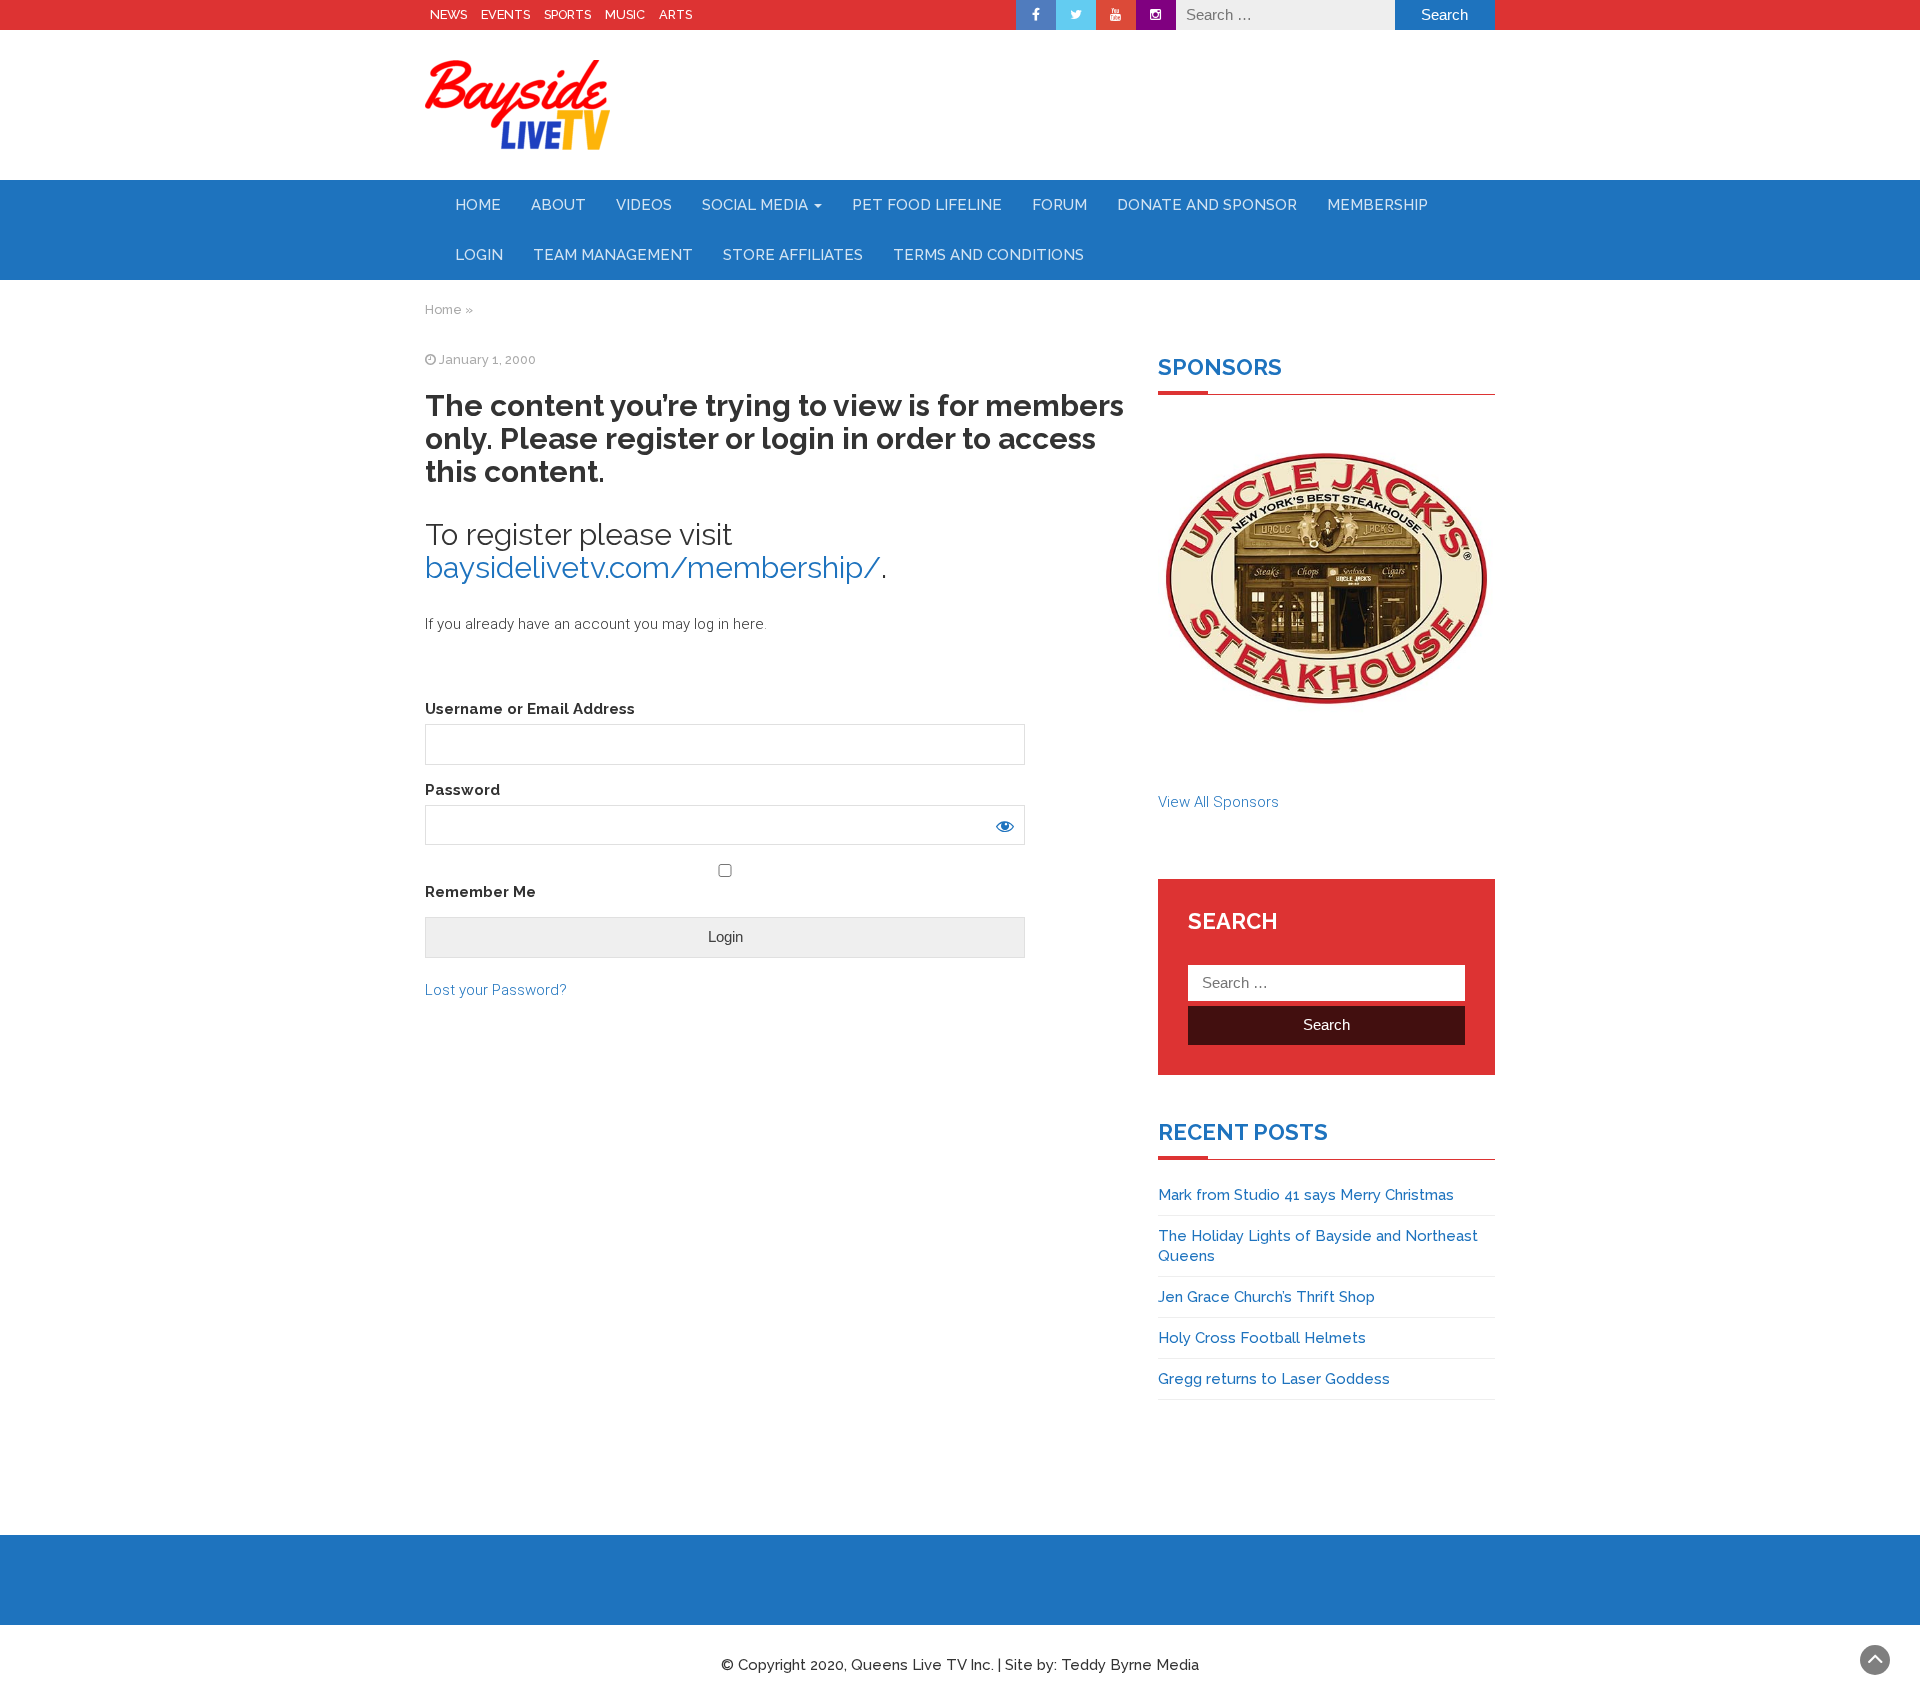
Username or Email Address (530, 709)
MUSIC (625, 14)
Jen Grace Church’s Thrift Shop (1266, 1297)
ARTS (675, 14)
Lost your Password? (496, 990)
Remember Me (480, 892)
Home (478, 205)
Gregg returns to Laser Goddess (1274, 1379)
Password (462, 790)
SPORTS (567, 14)
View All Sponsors (1218, 802)
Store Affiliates (793, 255)
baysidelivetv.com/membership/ (653, 567)
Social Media (757, 205)
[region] (1326, 578)
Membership (1377, 205)
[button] (1326, 578)
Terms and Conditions (988, 255)
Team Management (613, 255)
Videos (644, 205)
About (558, 205)
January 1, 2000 (487, 359)
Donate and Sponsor (1207, 205)
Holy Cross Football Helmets (1262, 1338)
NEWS (448, 14)
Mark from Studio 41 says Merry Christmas (1306, 1195)
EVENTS (505, 14)
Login (479, 255)
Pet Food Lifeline (927, 205)
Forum (1059, 205)
